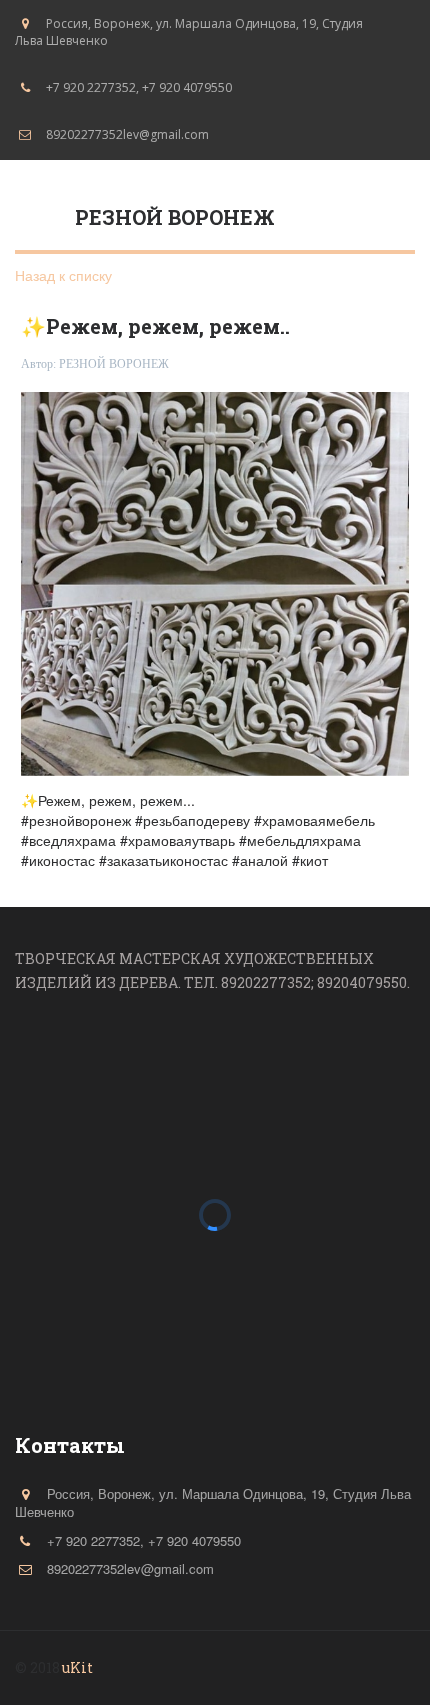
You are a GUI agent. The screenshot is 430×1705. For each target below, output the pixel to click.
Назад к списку (63, 275)
